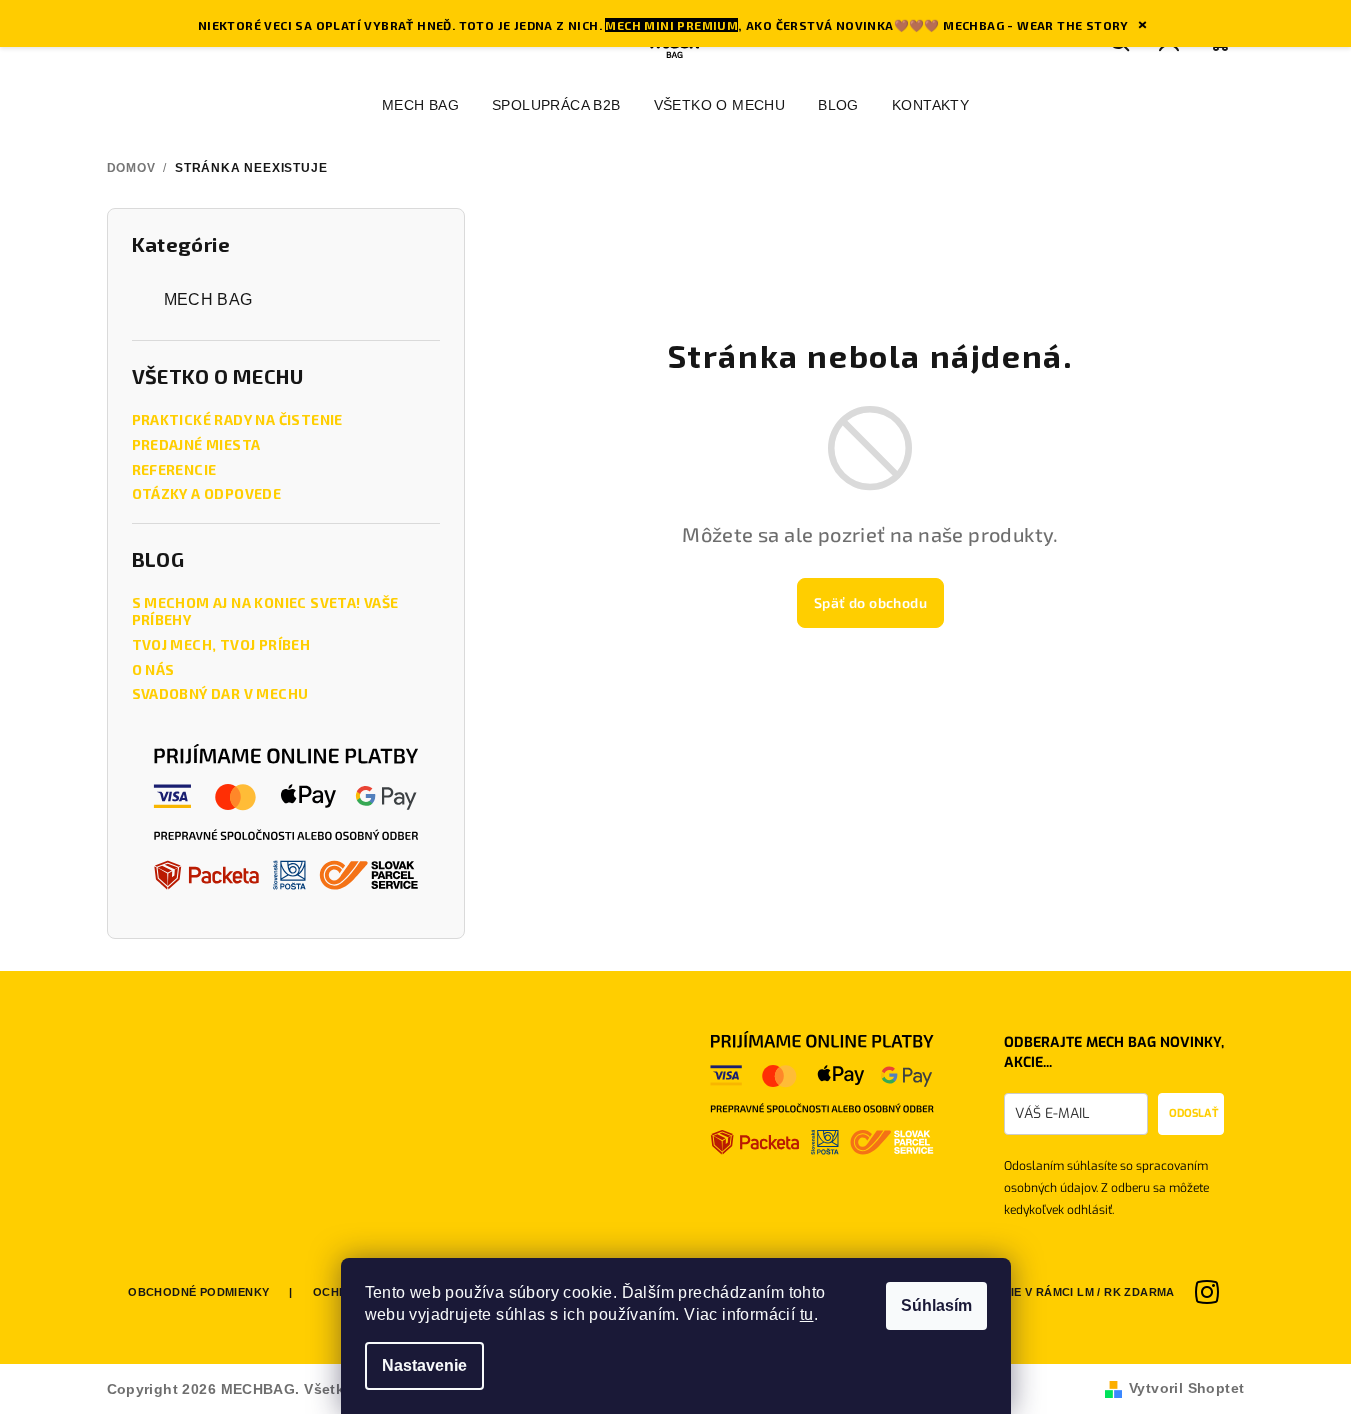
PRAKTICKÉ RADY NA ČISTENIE (237, 420)
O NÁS (153, 670)
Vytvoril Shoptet (1186, 1388)
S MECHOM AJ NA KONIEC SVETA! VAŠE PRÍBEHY (265, 611)
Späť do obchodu (870, 602)
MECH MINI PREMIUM (671, 25)
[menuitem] (420, 105)
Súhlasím (936, 1305)
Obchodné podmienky (198, 1292)
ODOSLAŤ (1193, 1113)
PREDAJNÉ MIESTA (196, 445)
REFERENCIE (174, 470)
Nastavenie (424, 1365)
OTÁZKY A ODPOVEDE (207, 494)
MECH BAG (208, 299)
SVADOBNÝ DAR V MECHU (220, 694)
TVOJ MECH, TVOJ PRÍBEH (221, 645)
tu (807, 1314)
